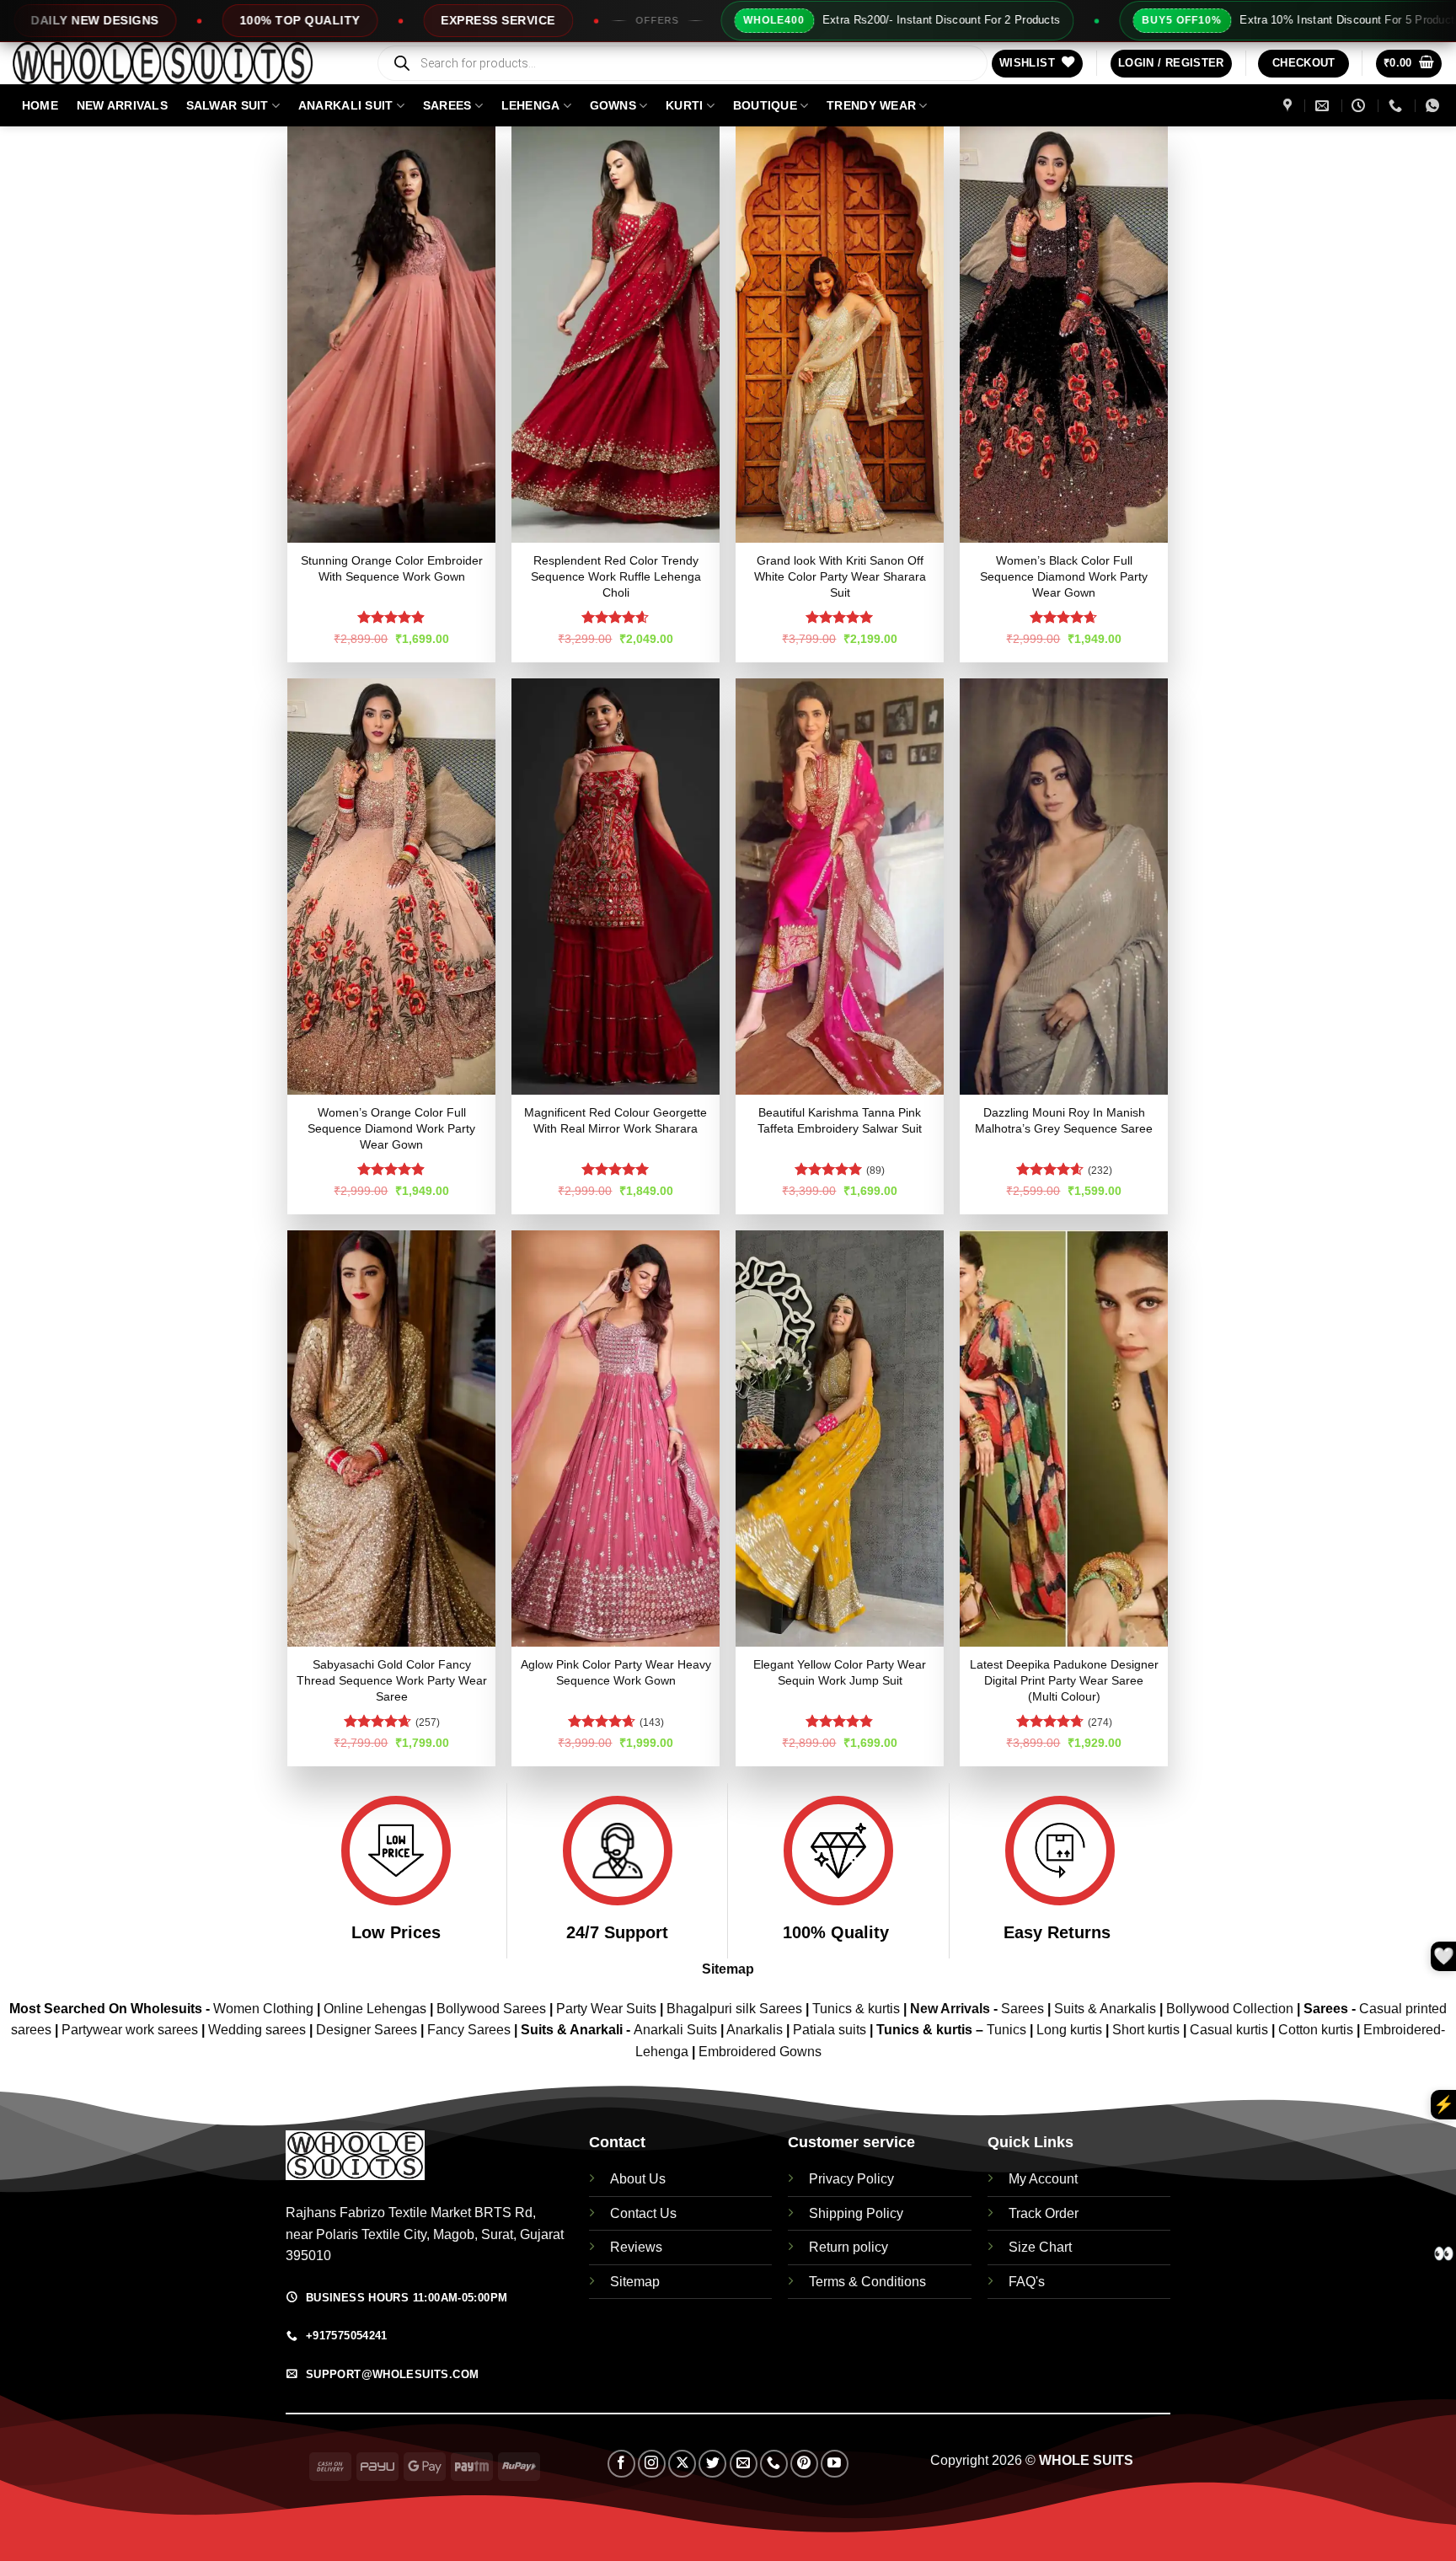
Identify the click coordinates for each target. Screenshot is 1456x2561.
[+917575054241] (1397, 106)
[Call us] (774, 2464)
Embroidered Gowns (760, 2052)
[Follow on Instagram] (652, 2464)
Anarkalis (756, 2030)
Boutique (765, 105)
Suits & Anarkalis (1105, 2009)
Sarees (447, 105)
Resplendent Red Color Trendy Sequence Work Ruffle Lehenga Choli (616, 576)
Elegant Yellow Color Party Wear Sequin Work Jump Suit (840, 1672)
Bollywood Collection (1230, 2009)
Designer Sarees (367, 2030)
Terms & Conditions (867, 2282)
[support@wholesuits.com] (1324, 106)
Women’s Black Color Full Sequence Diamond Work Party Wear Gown (1064, 576)
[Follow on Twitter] (712, 2464)
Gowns (613, 105)
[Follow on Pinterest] (804, 2464)
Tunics (1008, 2030)
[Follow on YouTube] (835, 2464)
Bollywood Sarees (491, 2009)
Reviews (636, 2247)
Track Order (1044, 2213)
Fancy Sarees (469, 2030)
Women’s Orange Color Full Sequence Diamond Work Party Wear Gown (391, 1128)
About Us (638, 2179)
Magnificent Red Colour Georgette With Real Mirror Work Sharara (616, 1120)
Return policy (848, 2247)
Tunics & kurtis (856, 2009)
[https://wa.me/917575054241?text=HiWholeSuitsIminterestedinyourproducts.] (1435, 106)
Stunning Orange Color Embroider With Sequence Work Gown (392, 568)
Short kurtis (1148, 2030)
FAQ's (1027, 2282)
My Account (1043, 2179)
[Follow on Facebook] (621, 2464)
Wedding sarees (257, 2030)
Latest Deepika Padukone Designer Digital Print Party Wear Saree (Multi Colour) (1064, 1680)
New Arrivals (122, 105)
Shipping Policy (856, 2213)
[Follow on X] (682, 2464)
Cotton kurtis (1317, 2030)
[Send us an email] (744, 2464)
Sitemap (728, 1969)
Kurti (684, 105)
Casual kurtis (1231, 2030)
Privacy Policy (851, 2179)
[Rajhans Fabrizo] (1290, 106)
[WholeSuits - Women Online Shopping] (181, 63)
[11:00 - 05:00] (1360, 106)
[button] (1171, 64)
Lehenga (531, 105)
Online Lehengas (375, 2009)
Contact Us (643, 2213)
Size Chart (1040, 2247)
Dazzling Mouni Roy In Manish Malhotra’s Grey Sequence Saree (1064, 1120)
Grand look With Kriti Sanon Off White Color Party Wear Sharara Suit (840, 576)
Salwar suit (227, 105)
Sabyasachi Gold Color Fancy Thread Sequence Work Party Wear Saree (392, 1680)
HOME (40, 105)
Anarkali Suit (346, 105)
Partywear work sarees (130, 2030)
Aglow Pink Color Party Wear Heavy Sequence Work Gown (616, 1672)
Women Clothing (263, 2009)
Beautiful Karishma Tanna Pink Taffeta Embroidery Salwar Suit (840, 1120)
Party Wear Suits (606, 2009)
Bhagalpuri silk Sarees (734, 2009)
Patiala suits (831, 2030)
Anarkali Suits (677, 2030)
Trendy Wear (871, 105)
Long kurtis (1071, 2030)
